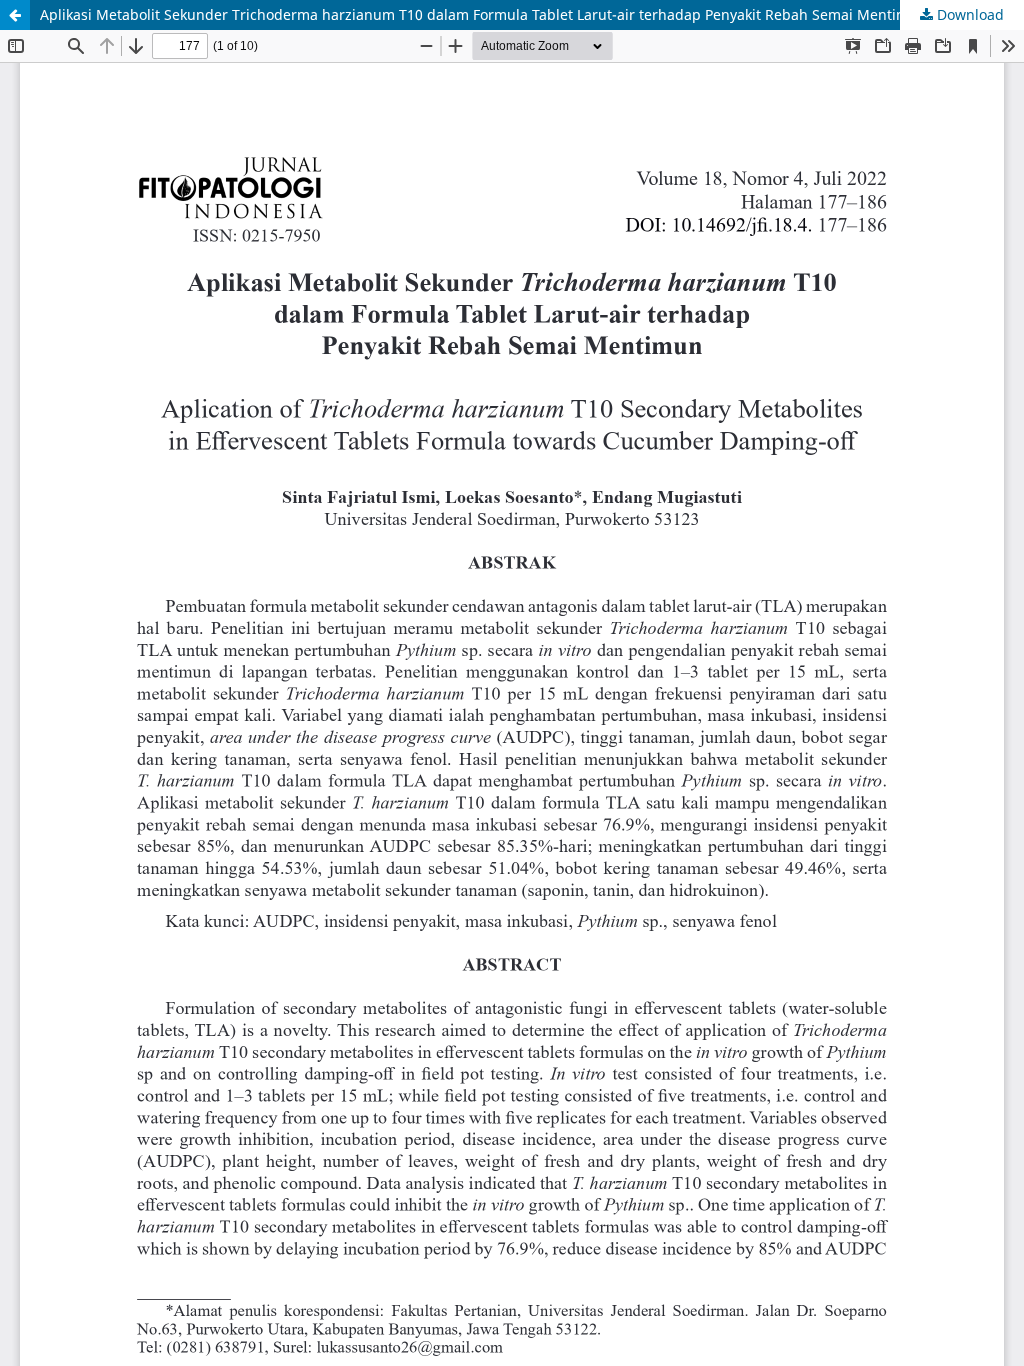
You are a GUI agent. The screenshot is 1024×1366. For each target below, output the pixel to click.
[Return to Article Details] (15, 15)
